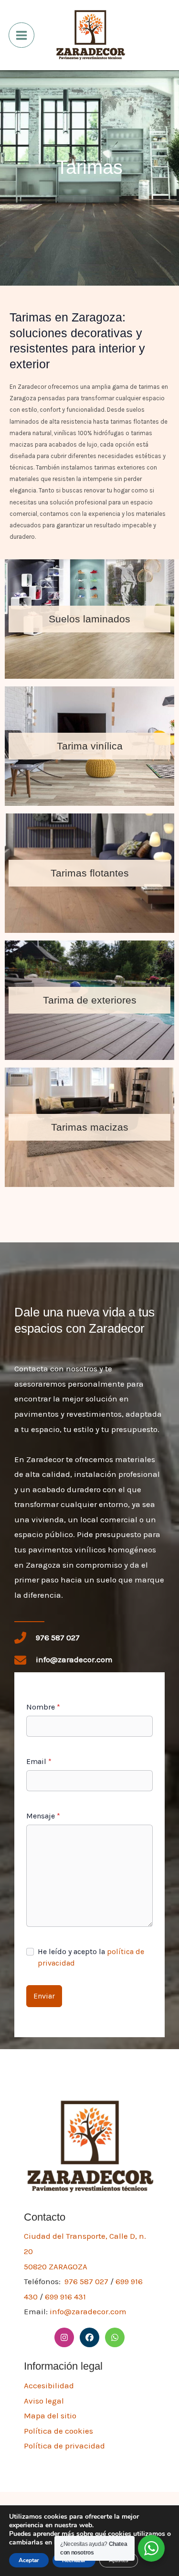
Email (39, 1761)
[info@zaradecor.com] (63, 1660)
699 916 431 (65, 2297)
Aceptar (29, 2560)
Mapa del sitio (50, 2416)
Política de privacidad (64, 2446)
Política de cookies (58, 2431)
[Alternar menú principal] (21, 35)
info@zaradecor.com (88, 2311)
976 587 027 (86, 2281)
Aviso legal (44, 2401)
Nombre (43, 1707)
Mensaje (43, 1816)
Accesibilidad (49, 2385)
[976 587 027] (47, 1638)
